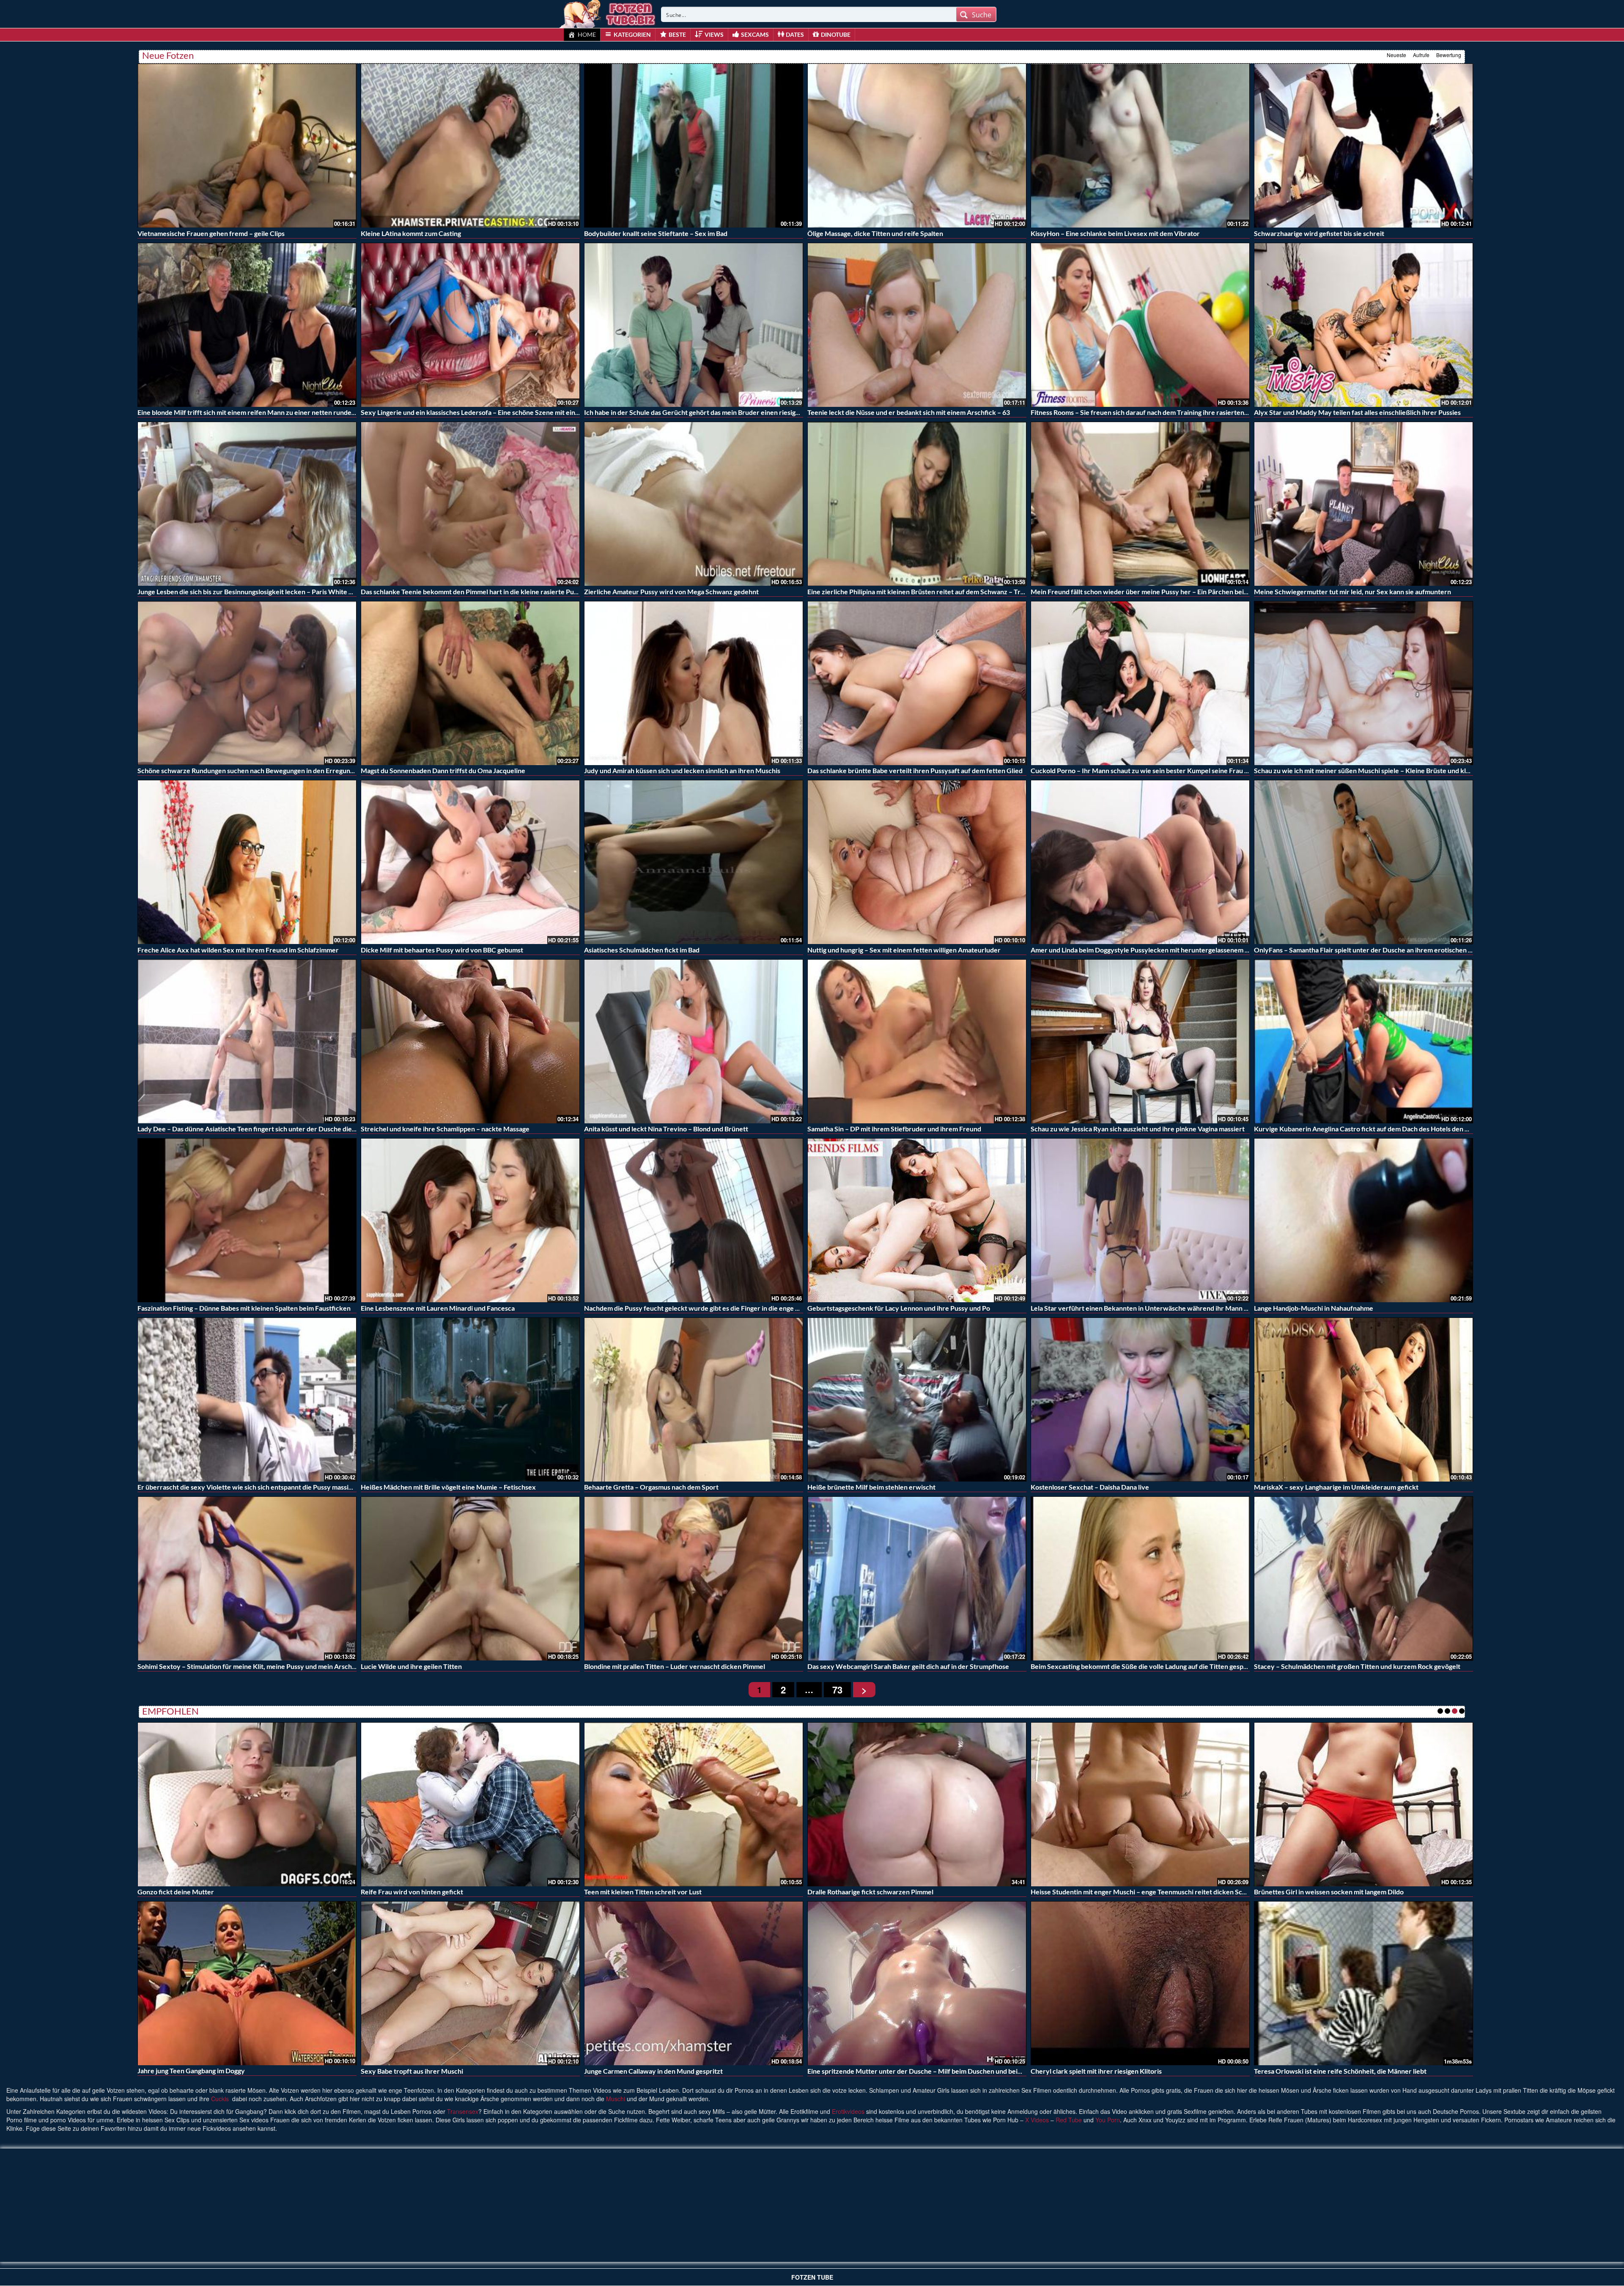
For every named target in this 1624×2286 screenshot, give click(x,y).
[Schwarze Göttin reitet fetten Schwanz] (1140, 1982)
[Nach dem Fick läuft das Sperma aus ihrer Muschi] (247, 1804)
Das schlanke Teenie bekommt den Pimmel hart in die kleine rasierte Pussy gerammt (486, 591)
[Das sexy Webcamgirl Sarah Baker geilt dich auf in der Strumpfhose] (917, 1579)
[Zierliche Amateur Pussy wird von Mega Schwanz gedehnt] (694, 504)
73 (837, 1690)
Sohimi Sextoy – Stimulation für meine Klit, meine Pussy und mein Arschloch (251, 1666)
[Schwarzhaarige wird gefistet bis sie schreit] (1363, 146)
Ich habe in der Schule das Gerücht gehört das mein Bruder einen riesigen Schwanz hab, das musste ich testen (747, 412)
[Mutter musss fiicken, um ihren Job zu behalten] (917, 1804)
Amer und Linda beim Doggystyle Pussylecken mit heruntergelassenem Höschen (1151, 950)
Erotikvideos (848, 2111)
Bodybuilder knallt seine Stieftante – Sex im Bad (656, 233)
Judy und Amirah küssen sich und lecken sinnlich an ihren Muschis (682, 770)
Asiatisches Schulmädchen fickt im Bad (642, 950)
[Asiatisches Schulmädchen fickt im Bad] (694, 862)
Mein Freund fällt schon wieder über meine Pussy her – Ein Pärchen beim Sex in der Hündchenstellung (1184, 591)
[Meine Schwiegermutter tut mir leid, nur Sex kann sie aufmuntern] (1363, 504)
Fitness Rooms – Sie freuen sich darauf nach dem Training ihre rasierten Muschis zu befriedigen (1173, 412)
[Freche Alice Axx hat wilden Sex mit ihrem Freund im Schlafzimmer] (247, 862)
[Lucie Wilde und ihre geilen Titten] (470, 1579)
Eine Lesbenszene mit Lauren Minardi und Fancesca (438, 1308)
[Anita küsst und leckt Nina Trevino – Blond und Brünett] (694, 1041)
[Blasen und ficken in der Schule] (1363, 1803)
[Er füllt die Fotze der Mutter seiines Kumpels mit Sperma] (1363, 1983)
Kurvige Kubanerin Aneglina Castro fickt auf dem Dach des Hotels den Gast (1366, 1129)
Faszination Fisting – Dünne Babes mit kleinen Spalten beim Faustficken (244, 1308)
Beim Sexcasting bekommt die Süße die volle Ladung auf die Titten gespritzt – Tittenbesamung (1171, 1666)
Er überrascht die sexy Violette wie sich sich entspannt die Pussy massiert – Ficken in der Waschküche (290, 1487)
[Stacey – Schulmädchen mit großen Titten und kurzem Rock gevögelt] (1363, 1579)
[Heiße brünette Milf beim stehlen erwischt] (917, 1400)
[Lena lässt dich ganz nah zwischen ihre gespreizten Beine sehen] (470, 1983)
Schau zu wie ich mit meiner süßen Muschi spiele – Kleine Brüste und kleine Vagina (1377, 770)
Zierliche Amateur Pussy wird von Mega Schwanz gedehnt (671, 591)
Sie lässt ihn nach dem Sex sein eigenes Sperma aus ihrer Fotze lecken (465, 1892)
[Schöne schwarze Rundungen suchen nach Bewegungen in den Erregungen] (247, 683)
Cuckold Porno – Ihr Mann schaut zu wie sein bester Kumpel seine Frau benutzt (1149, 770)
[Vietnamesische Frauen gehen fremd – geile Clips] (247, 146)
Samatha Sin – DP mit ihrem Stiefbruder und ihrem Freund (894, 1129)
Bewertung (1449, 55)
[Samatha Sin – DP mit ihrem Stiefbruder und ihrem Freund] (917, 1041)
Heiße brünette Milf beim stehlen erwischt (871, 1487)
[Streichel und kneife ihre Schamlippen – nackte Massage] (470, 1041)
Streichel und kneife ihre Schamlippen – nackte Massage (445, 1129)
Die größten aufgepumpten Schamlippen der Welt (659, 1892)
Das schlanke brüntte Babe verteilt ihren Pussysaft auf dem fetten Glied (915, 770)
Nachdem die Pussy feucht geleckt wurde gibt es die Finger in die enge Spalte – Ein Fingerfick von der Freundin (750, 1308)
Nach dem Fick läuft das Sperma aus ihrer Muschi (211, 1892)
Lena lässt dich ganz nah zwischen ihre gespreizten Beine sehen (455, 2071)
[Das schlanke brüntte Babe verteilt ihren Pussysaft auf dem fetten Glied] (917, 683)
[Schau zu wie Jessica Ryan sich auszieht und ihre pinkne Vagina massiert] (1140, 1041)
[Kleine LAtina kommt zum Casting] (470, 146)
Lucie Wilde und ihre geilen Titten (411, 1666)
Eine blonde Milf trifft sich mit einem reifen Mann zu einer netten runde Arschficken (263, 412)
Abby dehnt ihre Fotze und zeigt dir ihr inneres (207, 2071)
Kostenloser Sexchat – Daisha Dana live (1090, 1487)
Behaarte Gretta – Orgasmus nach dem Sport (651, 1487)
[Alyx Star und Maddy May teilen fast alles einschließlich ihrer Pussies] (1363, 325)
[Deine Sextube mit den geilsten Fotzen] (608, 13)
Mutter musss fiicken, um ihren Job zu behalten (878, 1892)
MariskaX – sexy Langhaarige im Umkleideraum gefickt (1336, 1487)
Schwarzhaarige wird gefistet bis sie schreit (1319, 233)
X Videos (1037, 2120)
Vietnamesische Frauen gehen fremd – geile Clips (211, 233)
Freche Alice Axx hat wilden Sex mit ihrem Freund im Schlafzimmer (238, 950)
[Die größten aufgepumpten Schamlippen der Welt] (694, 1804)
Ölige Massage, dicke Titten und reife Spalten (875, 233)
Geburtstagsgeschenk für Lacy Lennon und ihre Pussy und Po (899, 1308)
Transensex (463, 2111)
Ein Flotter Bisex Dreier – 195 (1075, 1892)
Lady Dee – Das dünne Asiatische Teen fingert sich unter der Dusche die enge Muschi (264, 1129)
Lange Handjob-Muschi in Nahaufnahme (1314, 1308)
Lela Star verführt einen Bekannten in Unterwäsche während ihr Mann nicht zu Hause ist (1163, 1308)
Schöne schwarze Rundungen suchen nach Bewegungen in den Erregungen (249, 770)
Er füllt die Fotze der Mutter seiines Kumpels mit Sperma (1339, 2071)
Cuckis (220, 2099)
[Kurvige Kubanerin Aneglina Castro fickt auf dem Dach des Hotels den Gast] (1363, 1041)
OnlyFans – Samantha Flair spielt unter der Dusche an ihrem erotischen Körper (1372, 950)
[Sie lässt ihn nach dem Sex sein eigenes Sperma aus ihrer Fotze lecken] (470, 1804)
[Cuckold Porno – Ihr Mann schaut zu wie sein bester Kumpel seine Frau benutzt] (1140, 683)
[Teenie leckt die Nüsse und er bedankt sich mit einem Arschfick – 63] (917, 325)
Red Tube (1069, 2120)
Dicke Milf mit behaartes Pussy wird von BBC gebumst (442, 950)
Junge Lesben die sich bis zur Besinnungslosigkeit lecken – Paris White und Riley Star (264, 591)
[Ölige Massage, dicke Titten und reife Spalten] (917, 146)
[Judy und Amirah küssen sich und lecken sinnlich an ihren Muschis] (694, 683)
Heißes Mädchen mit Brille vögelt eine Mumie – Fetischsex (448, 1487)
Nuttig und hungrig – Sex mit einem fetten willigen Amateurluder (904, 950)
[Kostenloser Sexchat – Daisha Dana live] (1140, 1400)
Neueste (1396, 55)
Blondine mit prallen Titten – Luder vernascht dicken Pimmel (675, 1666)
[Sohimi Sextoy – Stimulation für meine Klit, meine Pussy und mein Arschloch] (247, 1579)
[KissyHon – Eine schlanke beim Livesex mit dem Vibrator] (1140, 146)
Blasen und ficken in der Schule (1300, 1892)
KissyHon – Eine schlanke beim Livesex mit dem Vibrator (1115, 233)
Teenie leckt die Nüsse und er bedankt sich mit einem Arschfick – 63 (909, 412)
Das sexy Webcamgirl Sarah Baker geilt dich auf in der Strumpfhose (908, 1666)
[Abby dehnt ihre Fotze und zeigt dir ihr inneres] (247, 1983)
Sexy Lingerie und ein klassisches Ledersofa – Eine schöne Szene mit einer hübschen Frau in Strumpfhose (518, 412)
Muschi (616, 2099)
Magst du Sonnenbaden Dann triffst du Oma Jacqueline (443, 770)
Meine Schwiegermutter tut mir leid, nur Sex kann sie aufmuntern (1352, 591)
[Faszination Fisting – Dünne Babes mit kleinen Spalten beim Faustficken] (247, 1220)
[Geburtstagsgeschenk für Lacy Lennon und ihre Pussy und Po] (917, 1220)
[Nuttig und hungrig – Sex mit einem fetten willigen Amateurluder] (917, 862)
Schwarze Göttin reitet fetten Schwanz (1090, 2071)
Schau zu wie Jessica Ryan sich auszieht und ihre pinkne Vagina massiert (1138, 1129)
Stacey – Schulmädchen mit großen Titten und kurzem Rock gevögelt (1357, 1666)
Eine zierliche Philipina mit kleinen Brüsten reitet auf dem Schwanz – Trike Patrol (929, 591)
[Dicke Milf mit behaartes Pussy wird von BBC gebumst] (470, 862)
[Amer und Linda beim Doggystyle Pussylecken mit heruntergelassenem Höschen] (1140, 862)
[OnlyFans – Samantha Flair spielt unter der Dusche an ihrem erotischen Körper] (1363, 862)
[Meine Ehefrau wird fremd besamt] (694, 1983)
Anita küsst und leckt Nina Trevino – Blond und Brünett (666, 1129)
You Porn (1108, 2120)
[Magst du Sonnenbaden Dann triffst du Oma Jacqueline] (470, 683)
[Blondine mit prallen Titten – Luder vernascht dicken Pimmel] (694, 1579)
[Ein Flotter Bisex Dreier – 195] (1140, 1804)
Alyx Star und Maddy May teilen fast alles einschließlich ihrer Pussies (1357, 412)
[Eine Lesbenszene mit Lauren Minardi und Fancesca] (470, 1220)
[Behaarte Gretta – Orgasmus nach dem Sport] (694, 1400)
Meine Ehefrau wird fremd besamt (636, 2071)
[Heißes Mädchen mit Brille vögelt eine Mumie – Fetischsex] (470, 1400)
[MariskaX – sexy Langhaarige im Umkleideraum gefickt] (1363, 1400)
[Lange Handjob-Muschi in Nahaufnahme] (1363, 1220)
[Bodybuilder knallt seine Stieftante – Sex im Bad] (694, 146)
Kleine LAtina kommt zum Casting (411, 233)
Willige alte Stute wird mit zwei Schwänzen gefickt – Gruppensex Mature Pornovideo (936, 2071)
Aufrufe (1421, 55)
